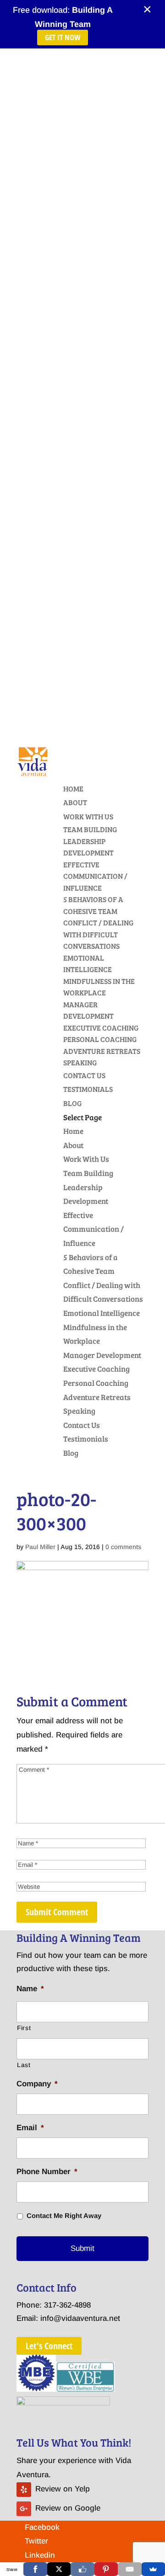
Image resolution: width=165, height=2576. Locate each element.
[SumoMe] (153, 2569)
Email (30, 2128)
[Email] (129, 2569)
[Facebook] (35, 2569)
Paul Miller (40, 1547)
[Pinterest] (106, 2569)
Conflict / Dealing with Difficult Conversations (98, 934)
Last (24, 2065)
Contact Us (84, 1075)
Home (73, 788)
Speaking (80, 1062)
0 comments (123, 1547)
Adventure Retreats (102, 1051)
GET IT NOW (63, 37)
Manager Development (102, 1355)
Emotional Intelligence (102, 1313)
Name (30, 1989)
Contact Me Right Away (64, 2216)
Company (37, 2084)
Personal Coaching (100, 1039)
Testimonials (88, 1089)
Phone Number (47, 2172)
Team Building (90, 829)
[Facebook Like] (82, 2569)
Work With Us (88, 816)
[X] (59, 2569)
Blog (72, 1103)
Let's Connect (49, 2346)
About (75, 802)
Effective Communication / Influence (95, 876)
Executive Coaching (101, 1028)
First (24, 2028)
